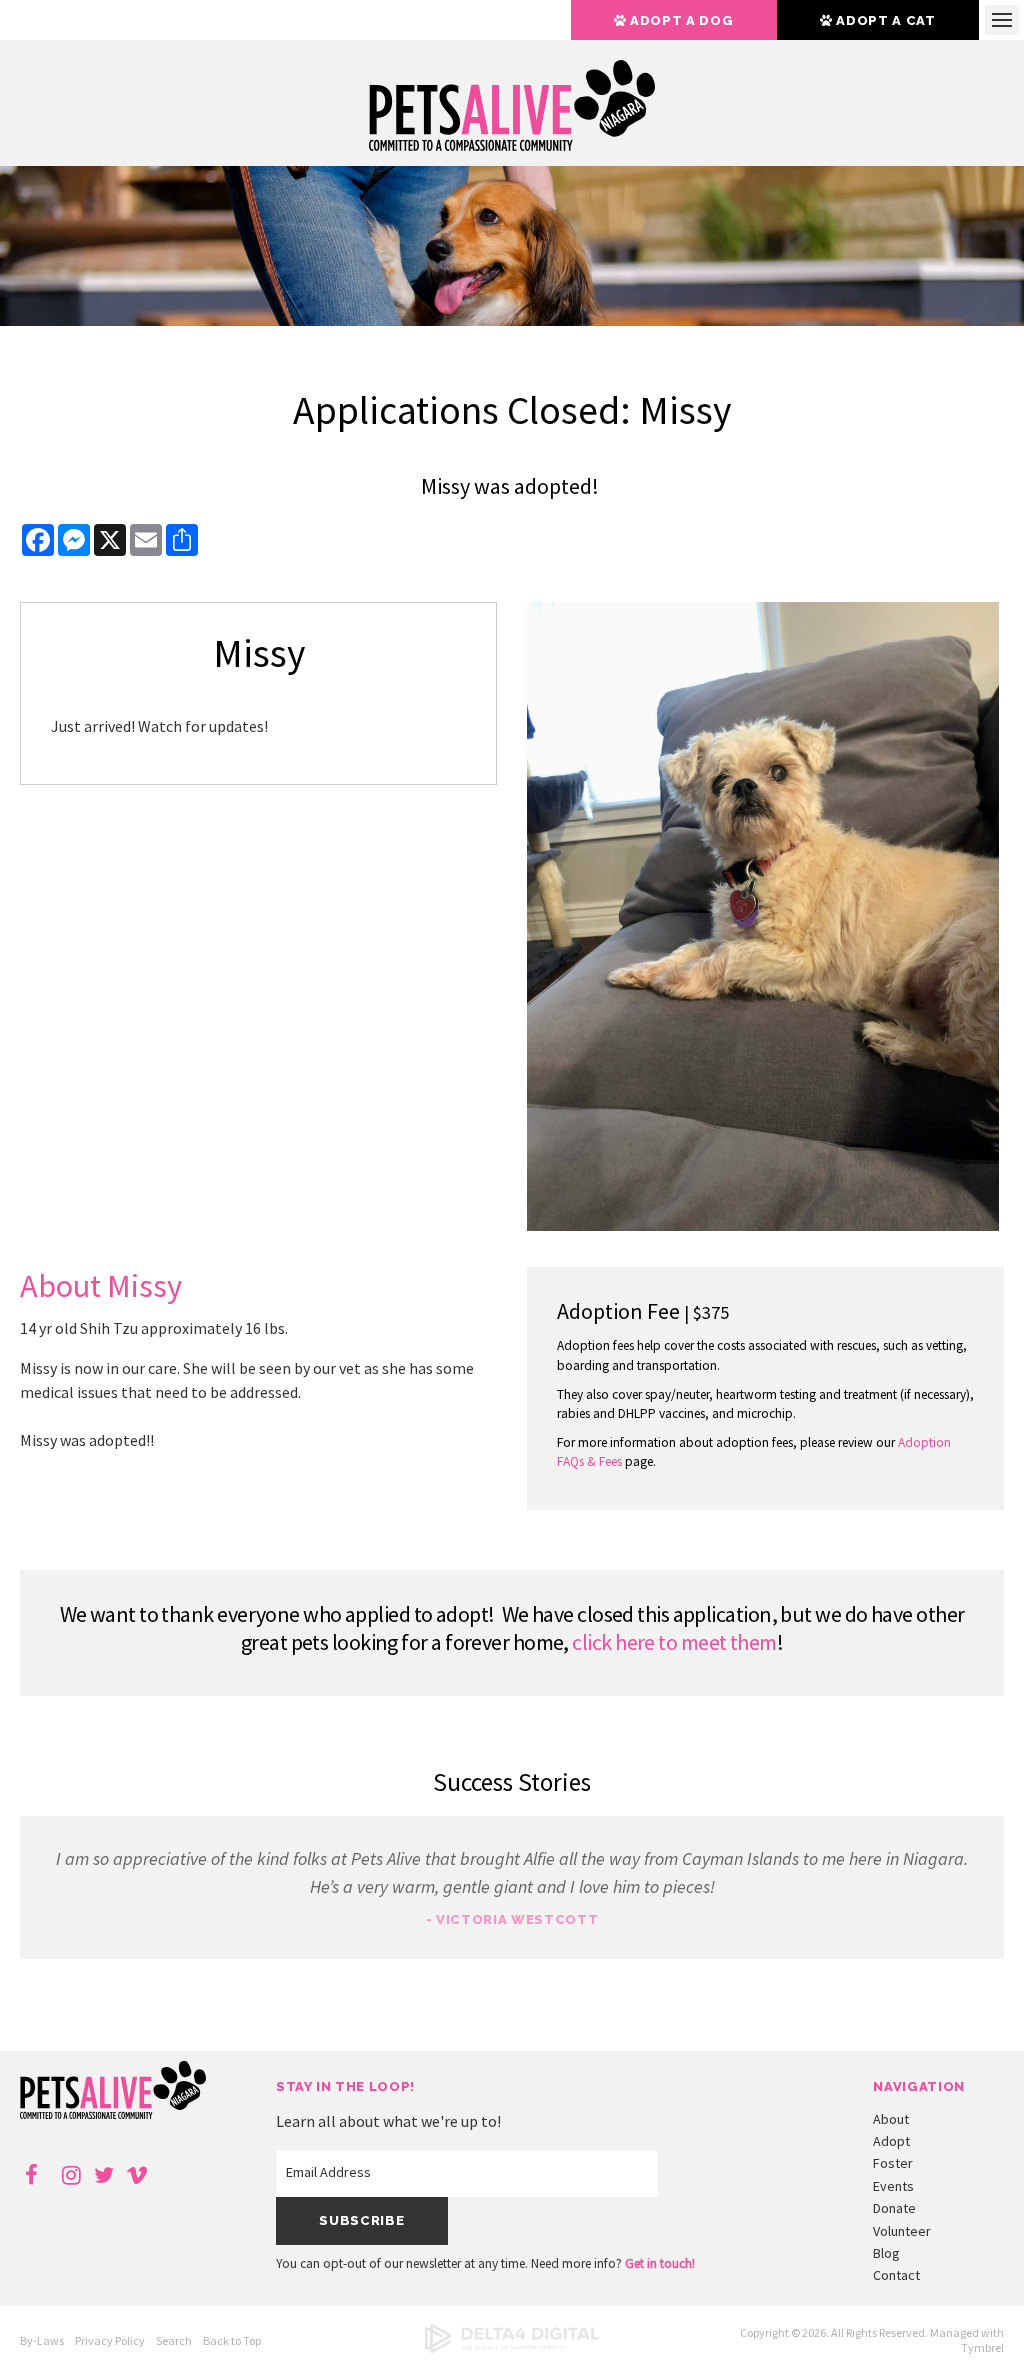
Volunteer (902, 2231)
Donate (894, 2208)
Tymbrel (982, 2347)
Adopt (891, 2141)
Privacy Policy (110, 2340)
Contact (896, 2275)
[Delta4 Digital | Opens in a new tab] (512, 2348)
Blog (886, 2253)
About (891, 2119)
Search (174, 2340)
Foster (893, 2163)
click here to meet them (674, 1642)
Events (893, 2186)
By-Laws (42, 2340)
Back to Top (232, 2340)
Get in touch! (660, 2263)
